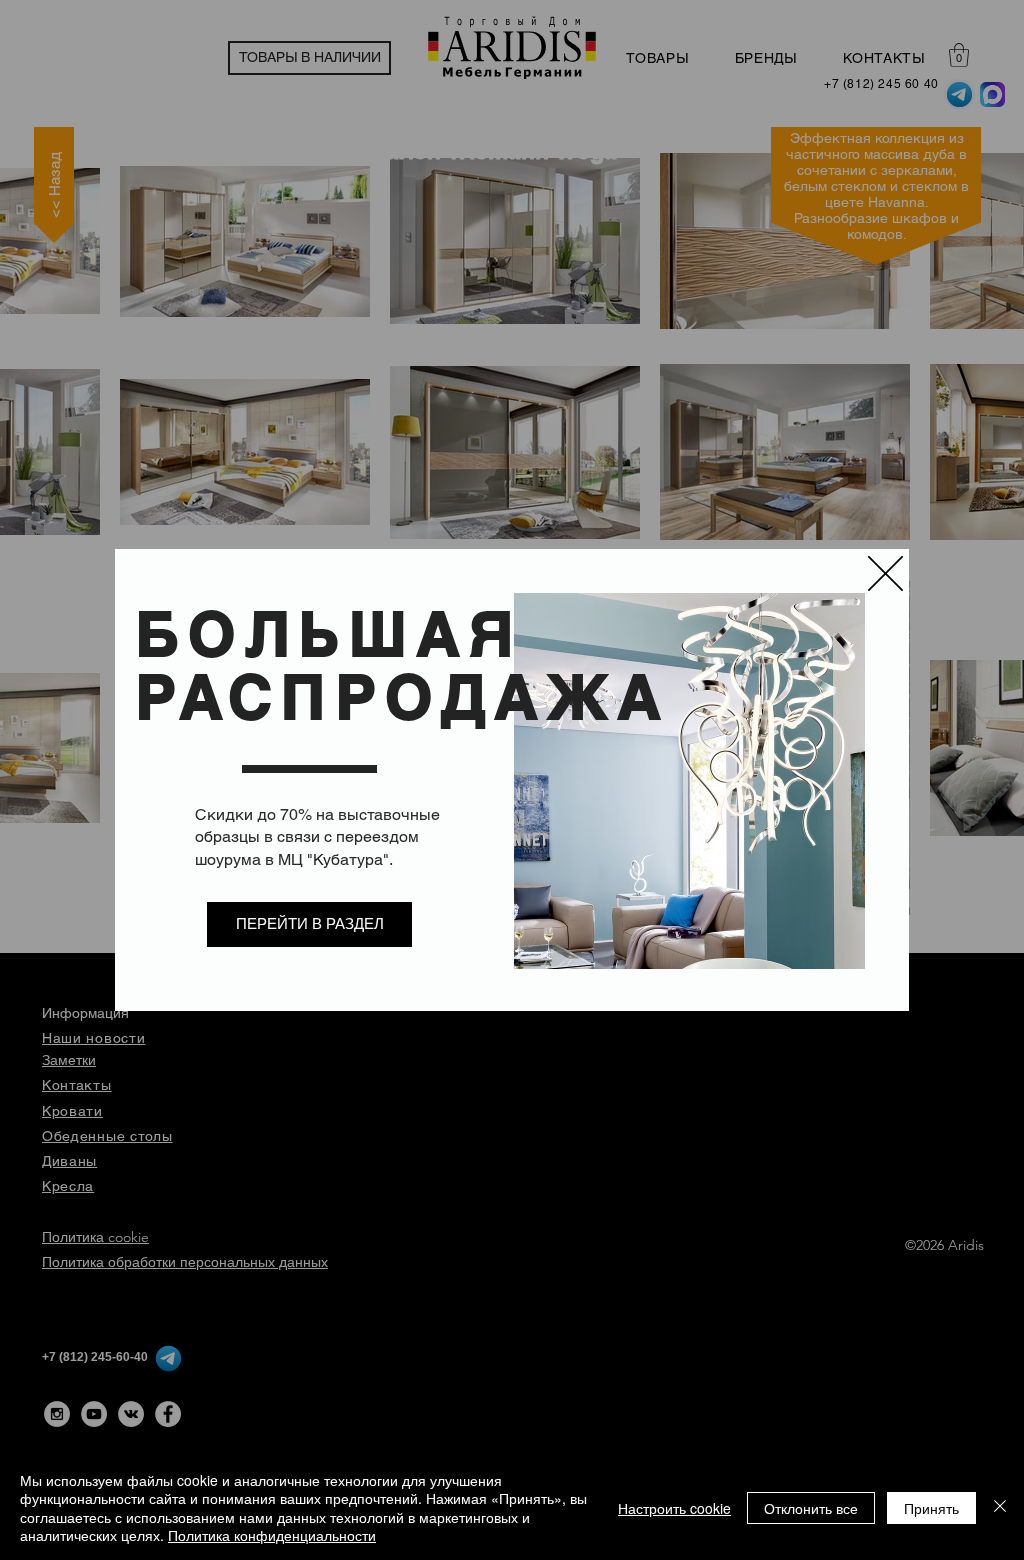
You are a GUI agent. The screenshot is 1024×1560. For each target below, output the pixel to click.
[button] (885, 573)
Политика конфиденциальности (272, 1535)
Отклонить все (811, 1508)
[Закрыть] (1000, 1507)
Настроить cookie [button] (674, 1508)
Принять (931, 1508)
